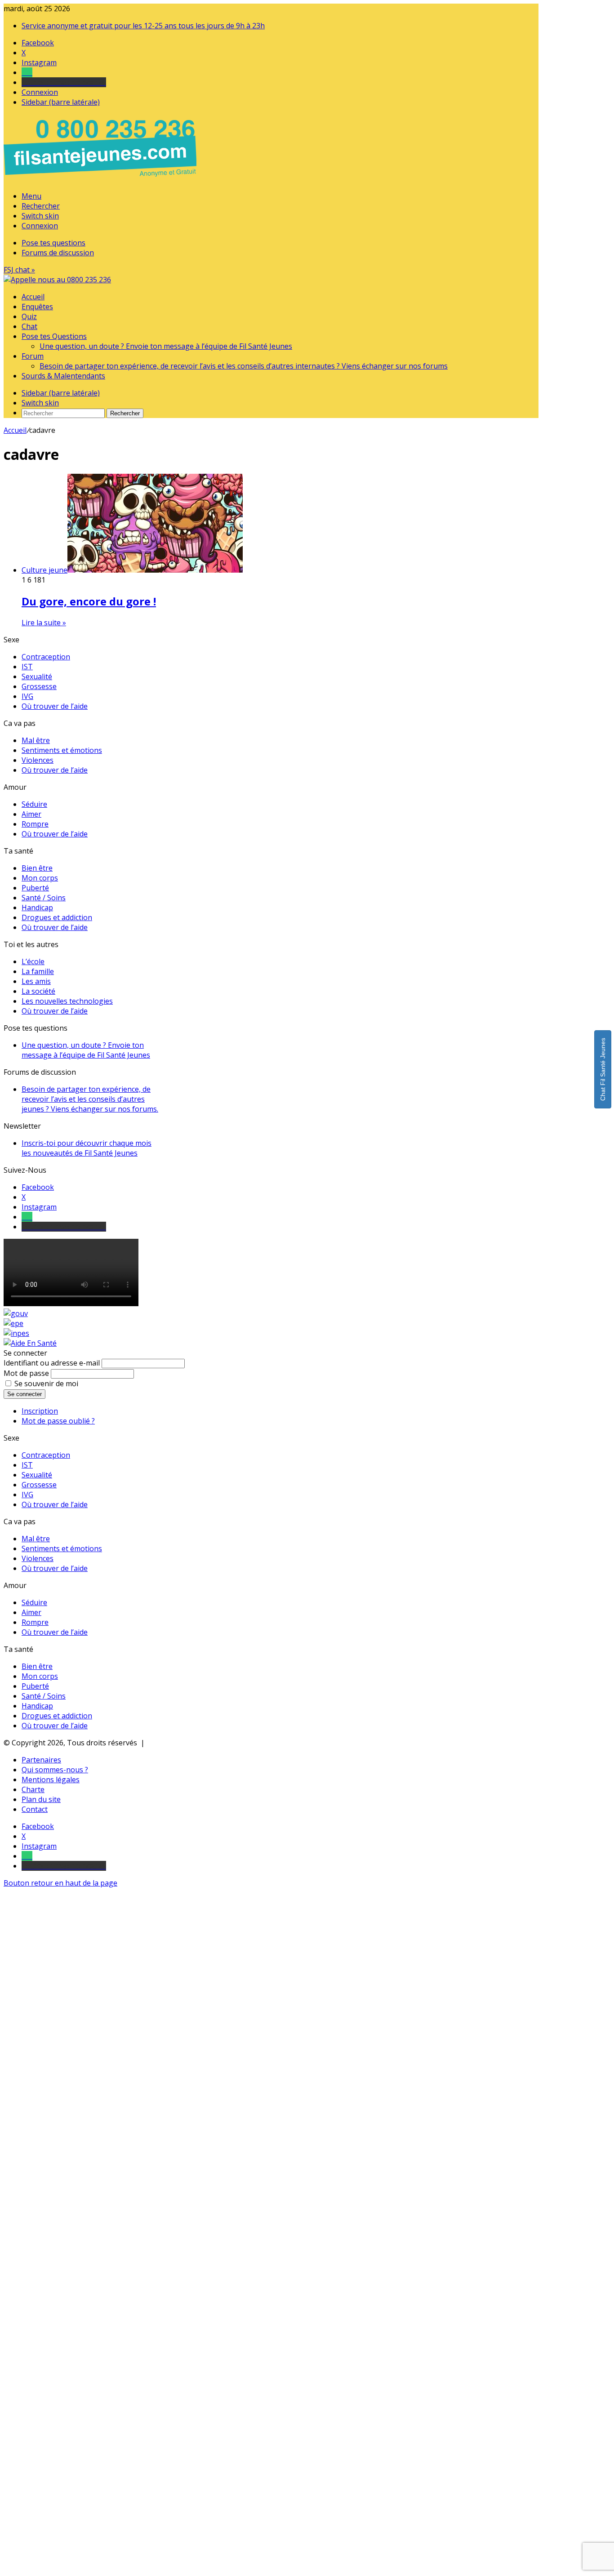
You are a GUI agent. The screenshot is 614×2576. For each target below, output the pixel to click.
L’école (33, 961)
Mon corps (40, 878)
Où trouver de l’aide (55, 706)
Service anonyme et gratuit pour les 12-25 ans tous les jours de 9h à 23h (143, 26)
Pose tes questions (53, 243)
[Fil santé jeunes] (57, 280)
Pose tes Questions (54, 336)
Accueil (33, 297)
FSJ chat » (19, 270)
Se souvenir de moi (46, 1384)
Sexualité (37, 676)
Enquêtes (37, 307)
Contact (35, 1809)
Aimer (31, 814)
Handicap (37, 908)
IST (27, 667)
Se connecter (24, 1394)
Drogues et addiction (57, 917)
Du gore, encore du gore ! (89, 601)
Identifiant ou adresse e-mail (52, 1363)
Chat (29, 326)
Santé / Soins (44, 898)
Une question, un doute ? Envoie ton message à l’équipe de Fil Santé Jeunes (166, 346)
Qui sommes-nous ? (55, 1770)
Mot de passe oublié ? (58, 1421)
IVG (27, 696)
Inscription (40, 1411)
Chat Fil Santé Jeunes (603, 1069)
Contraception (46, 657)
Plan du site (41, 1799)
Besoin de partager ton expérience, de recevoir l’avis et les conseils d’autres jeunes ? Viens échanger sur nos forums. (90, 1099)
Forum (33, 356)
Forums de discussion (58, 253)
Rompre (35, 824)
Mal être (36, 740)
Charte (33, 1789)
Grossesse (39, 686)
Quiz (29, 316)
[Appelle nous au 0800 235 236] (102, 179)
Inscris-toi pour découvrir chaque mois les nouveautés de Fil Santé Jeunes (87, 1148)
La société (38, 991)
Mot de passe (26, 1373)
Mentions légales (51, 1780)
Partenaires (41, 1760)
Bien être (37, 868)
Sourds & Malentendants (63, 376)
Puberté (35, 888)
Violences (38, 760)
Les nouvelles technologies (67, 1001)
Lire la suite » (44, 623)
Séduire (34, 804)
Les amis (36, 981)
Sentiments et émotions (62, 750)
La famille (38, 971)
